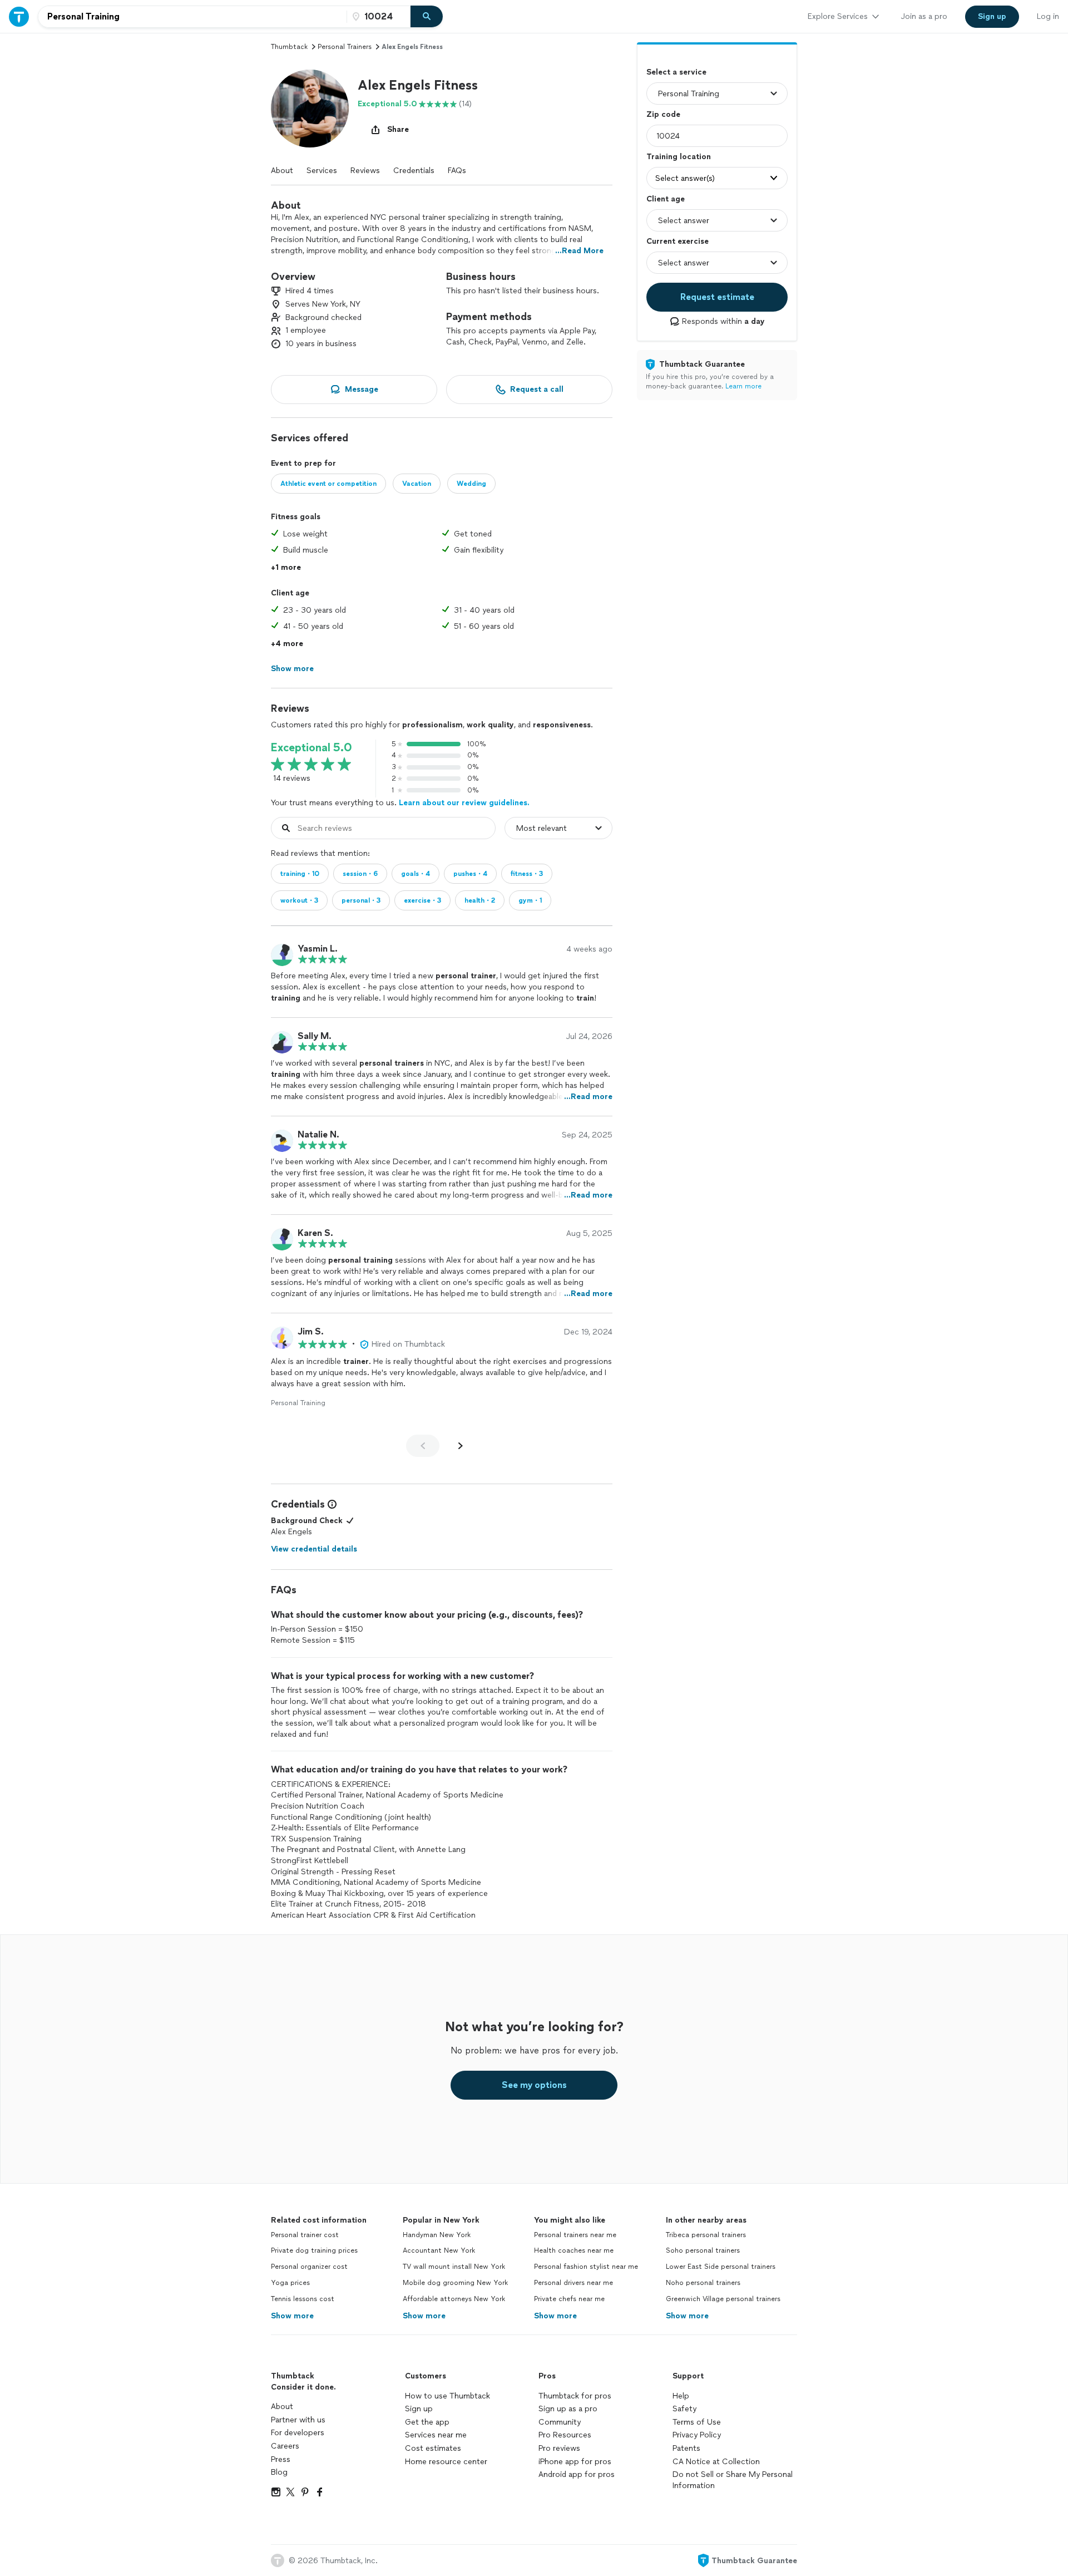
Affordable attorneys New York (454, 2299)
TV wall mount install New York (454, 2267)
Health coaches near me (574, 2250)
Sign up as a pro (568, 2409)
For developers (298, 2433)
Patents (686, 2448)
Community (560, 2422)
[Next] (461, 1446)
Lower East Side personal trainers (721, 2267)
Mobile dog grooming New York (455, 2283)
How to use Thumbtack (448, 2396)
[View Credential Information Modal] (331, 1504)
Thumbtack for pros (575, 2396)
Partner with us (298, 2420)
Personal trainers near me (575, 2235)
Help (681, 2396)
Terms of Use (697, 2422)
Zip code (663, 114)
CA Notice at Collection (716, 2462)
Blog (279, 2472)
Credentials (414, 171)
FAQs (457, 171)
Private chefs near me (569, 2299)
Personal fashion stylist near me (586, 2267)
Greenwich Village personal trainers (723, 2299)
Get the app (427, 2422)
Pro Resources (565, 2435)
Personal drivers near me (573, 2283)
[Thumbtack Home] (19, 16)
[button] (310, 109)
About (282, 171)
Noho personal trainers (703, 2283)
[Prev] (423, 1446)
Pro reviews (559, 2448)
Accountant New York (439, 2250)
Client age (666, 199)
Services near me (436, 2435)
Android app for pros (577, 2474)
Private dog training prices (314, 2250)
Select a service (676, 72)
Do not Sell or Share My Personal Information (733, 2480)
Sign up (419, 2409)
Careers (285, 2446)
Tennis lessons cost (303, 2299)
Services (322, 171)
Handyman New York (437, 2235)
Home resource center (446, 2462)
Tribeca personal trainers (706, 2235)
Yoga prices (290, 2283)
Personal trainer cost (305, 2235)
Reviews (365, 171)
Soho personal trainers (703, 2250)
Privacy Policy (697, 2435)
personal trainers (345, 47)
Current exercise (678, 241)
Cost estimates (433, 2448)
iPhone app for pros (575, 2462)
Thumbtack (289, 47)
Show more (292, 2316)
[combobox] (192, 17)
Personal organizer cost (309, 2267)
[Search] (427, 17)
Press (281, 2459)
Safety (684, 2409)
